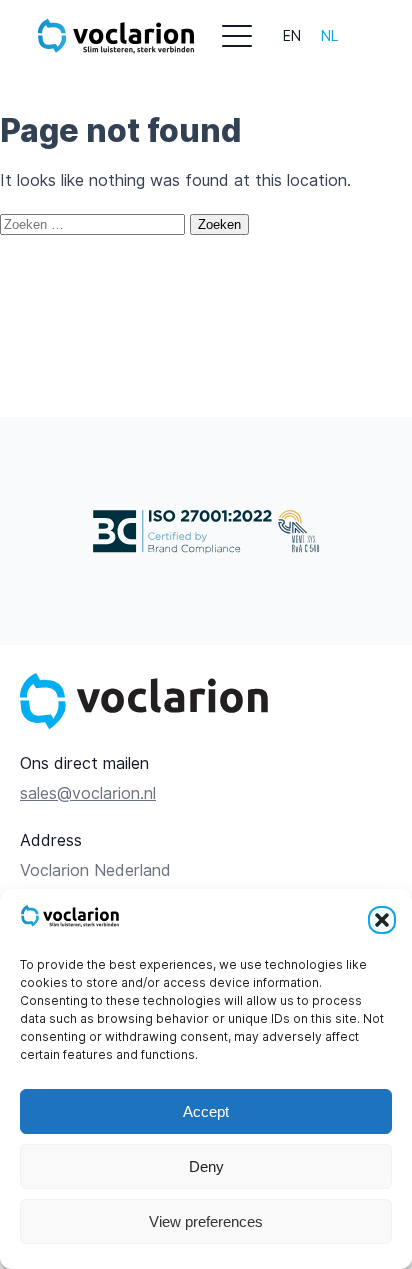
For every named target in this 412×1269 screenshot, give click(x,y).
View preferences (206, 1221)
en (292, 36)
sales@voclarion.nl (88, 793)
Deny (206, 1166)
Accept (206, 1111)
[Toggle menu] (237, 36)
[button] (382, 920)
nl (329, 36)
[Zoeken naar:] (95, 223)
